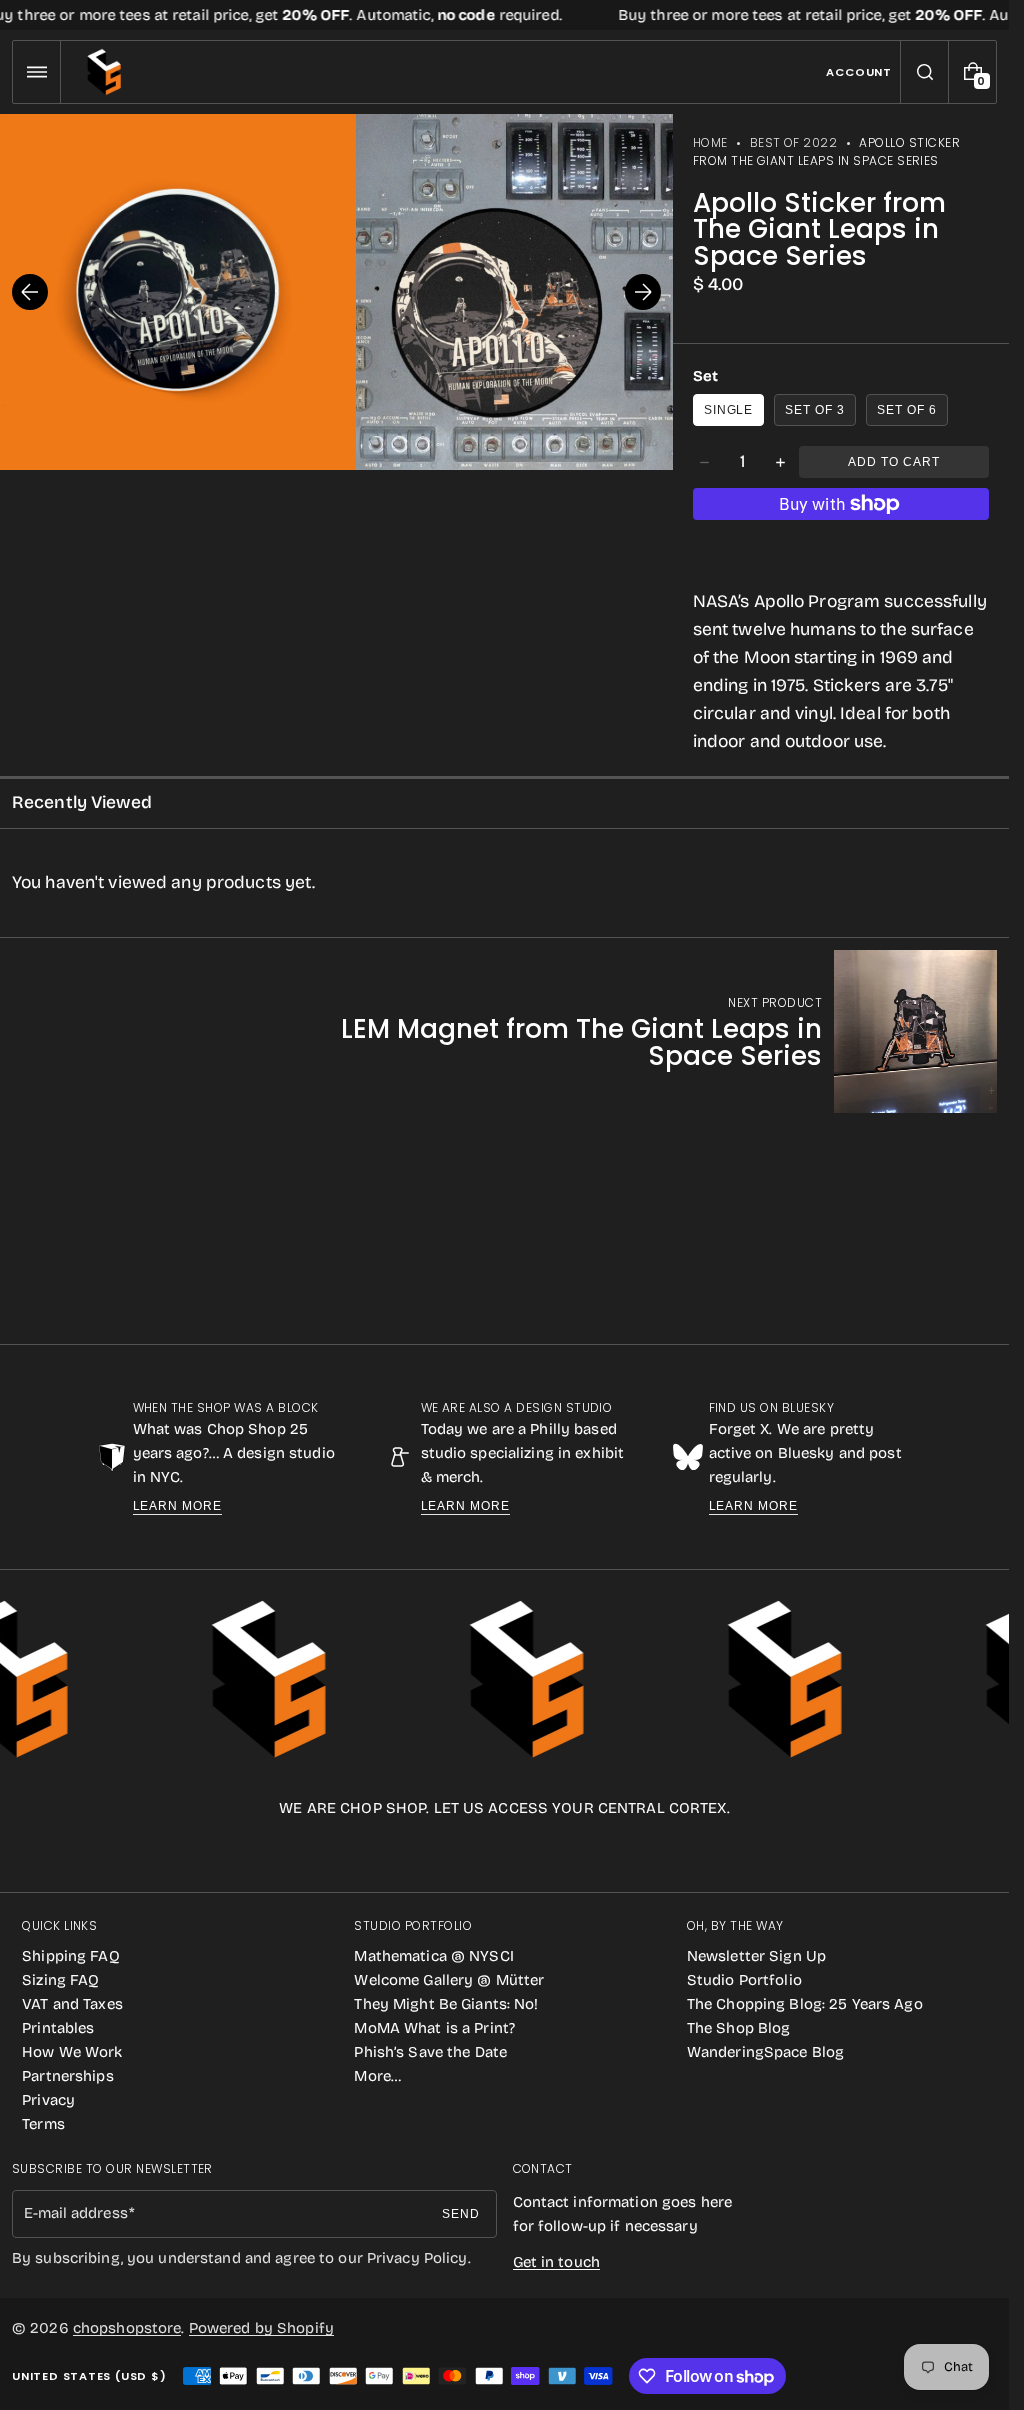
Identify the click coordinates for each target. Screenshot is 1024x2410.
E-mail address (76, 2213)
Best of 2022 (794, 142)
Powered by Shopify (261, 2328)
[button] (36, 72)
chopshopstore (127, 2328)
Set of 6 (907, 410)
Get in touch (556, 2262)
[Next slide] (643, 292)
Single (729, 410)
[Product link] (634, 1031)
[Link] (504, 15)
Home (710, 142)
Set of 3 (815, 410)
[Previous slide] (30, 292)
